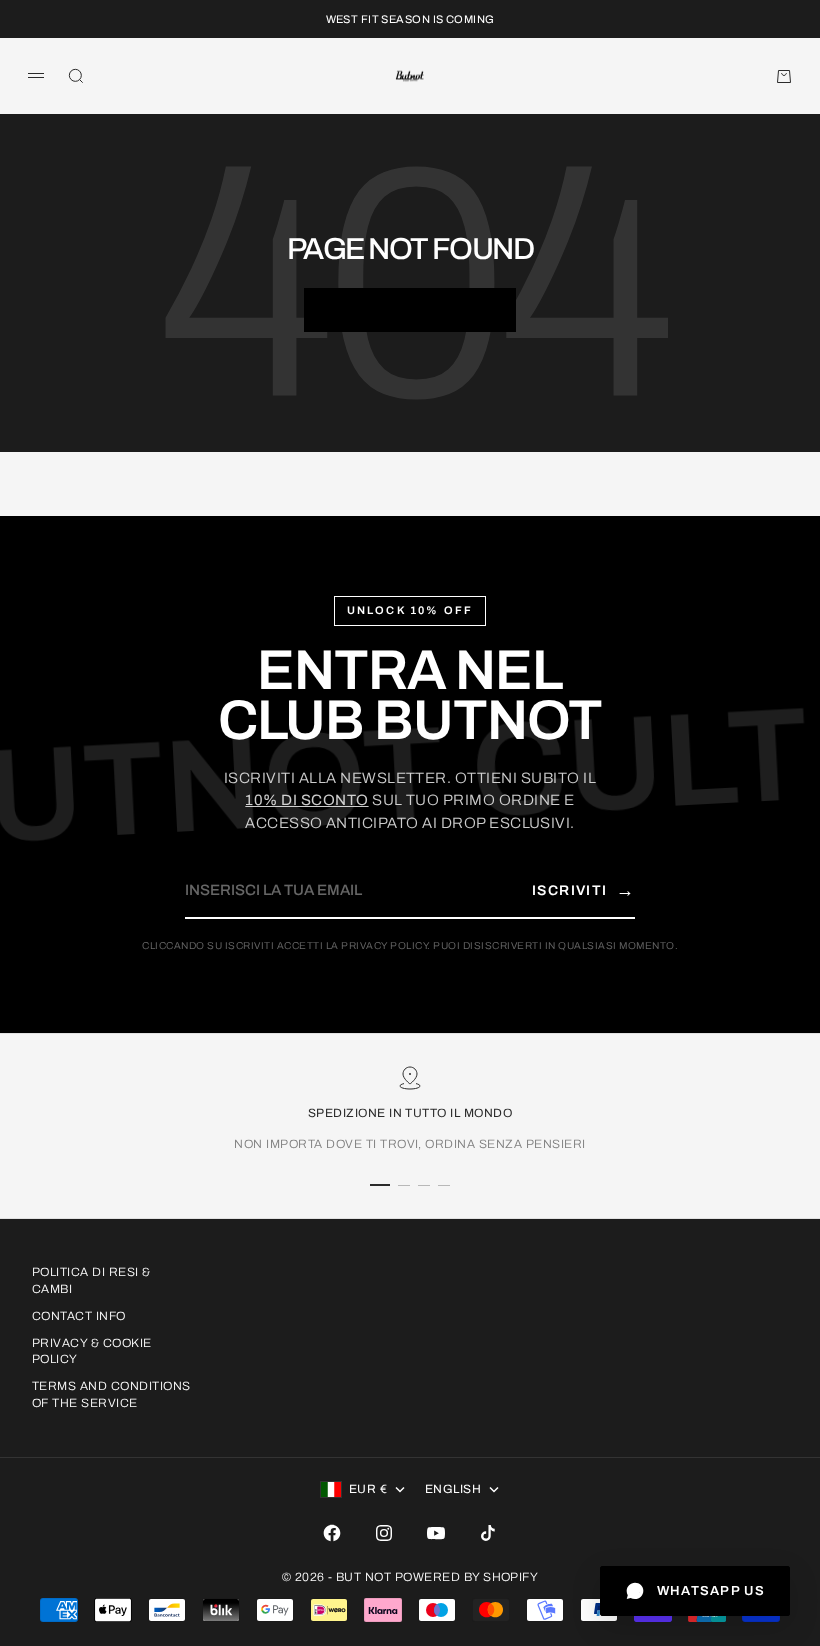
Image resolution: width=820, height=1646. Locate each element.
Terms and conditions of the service (111, 1394)
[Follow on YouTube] (436, 1533)
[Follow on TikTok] (488, 1533)
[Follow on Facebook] (332, 1533)
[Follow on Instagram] (384, 1533)
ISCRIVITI (583, 890)
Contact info (79, 1316)
